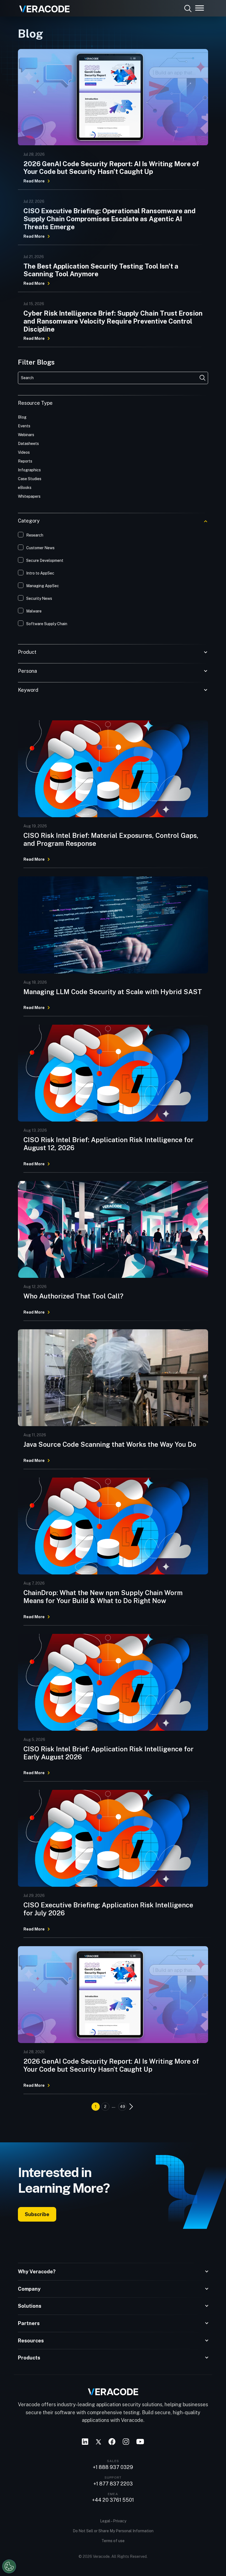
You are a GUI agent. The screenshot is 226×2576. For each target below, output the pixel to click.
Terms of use (113, 2541)
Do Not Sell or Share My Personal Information (113, 2531)
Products (29, 2358)
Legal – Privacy (113, 2521)
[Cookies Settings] (9, 2566)
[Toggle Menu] (200, 8)
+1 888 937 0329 (113, 2467)
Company (29, 2289)
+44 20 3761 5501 (113, 2500)
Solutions (30, 2306)
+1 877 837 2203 (113, 2484)
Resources (31, 2341)
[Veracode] (42, 7)
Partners (29, 2323)
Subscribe (37, 2214)
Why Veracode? (37, 2272)
